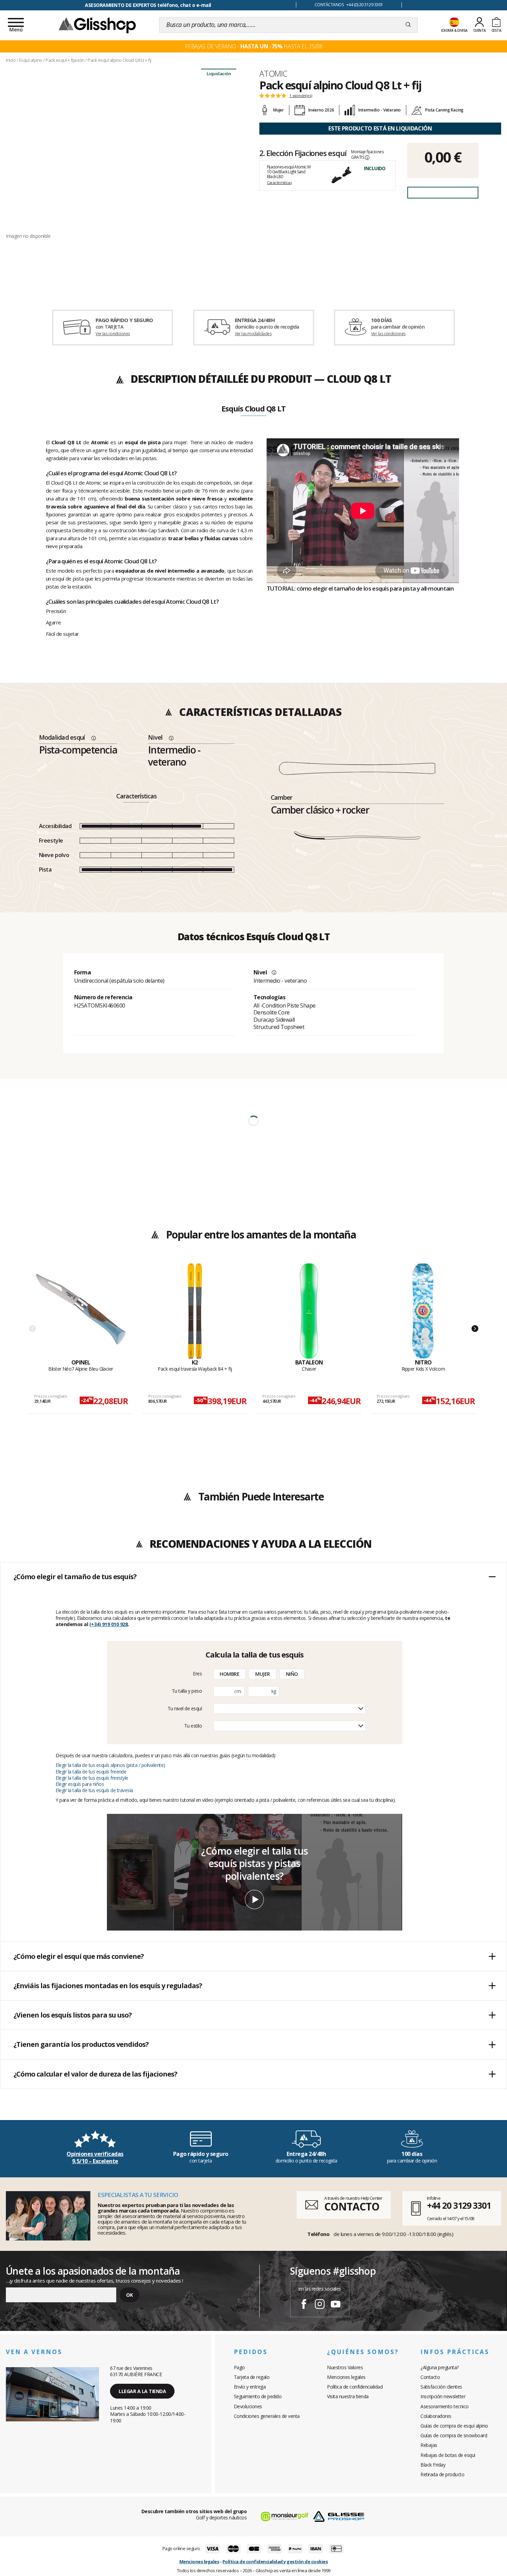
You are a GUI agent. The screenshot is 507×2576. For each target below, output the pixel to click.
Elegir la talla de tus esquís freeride (91, 1772)
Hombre (230, 1674)
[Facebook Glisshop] (304, 2305)
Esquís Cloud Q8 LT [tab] (253, 409)
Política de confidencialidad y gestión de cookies (275, 2562)
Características (279, 182)
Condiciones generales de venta (267, 2416)
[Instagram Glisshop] (320, 2305)
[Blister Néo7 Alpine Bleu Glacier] (81, 1311)
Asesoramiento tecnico (445, 2406)
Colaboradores (436, 2416)
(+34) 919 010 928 (109, 1624)
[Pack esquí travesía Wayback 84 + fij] (195, 1311)
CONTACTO (352, 2206)
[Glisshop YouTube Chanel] (336, 2305)
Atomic (273, 74)
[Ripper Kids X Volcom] (423, 1311)
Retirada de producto (442, 2474)
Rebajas (429, 2445)
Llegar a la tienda (142, 2391)
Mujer (263, 1674)
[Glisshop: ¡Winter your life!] (97, 25)
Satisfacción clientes (441, 2387)
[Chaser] (309, 1311)
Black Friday (433, 2465)
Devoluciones (248, 2406)
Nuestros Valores (345, 2367)
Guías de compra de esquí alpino (454, 2426)
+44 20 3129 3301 (459, 2205)
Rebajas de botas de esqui (448, 2455)
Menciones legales (346, 2377)
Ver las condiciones (113, 334)
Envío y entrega (250, 2387)
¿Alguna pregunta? (440, 2367)
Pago (239, 2367)
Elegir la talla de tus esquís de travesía (94, 1790)
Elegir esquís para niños (80, 1784)
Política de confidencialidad (355, 2387)
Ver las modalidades (253, 334)
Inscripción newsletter (443, 2396)
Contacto (430, 2377)
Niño (292, 1674)
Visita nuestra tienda (348, 2396)
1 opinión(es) (301, 96)
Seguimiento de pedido (258, 2396)
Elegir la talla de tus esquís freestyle (92, 1778)
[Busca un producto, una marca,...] (408, 25)
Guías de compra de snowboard (454, 2435)
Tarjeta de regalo (252, 2377)
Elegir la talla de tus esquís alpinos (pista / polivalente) (110, 1765)
